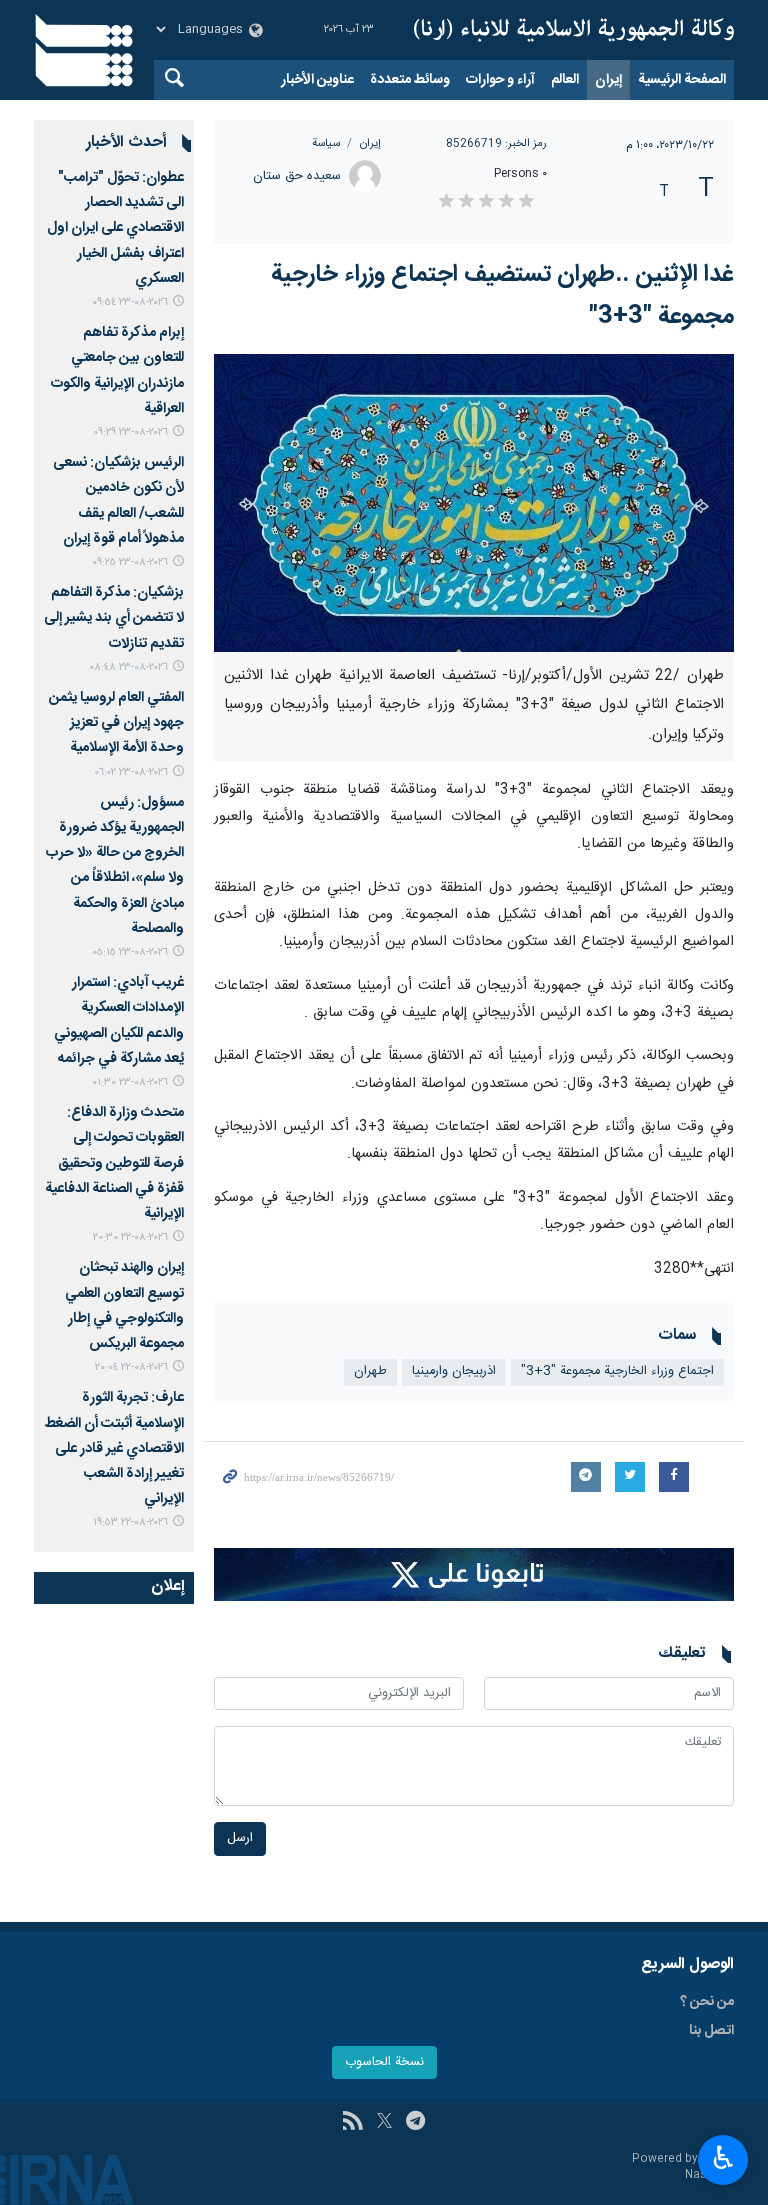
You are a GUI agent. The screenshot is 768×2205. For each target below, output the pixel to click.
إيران (608, 80)
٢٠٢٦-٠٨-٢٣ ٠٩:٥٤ (130, 302)
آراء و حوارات (500, 80)
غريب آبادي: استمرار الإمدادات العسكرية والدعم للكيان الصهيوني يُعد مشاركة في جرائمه (119, 1021)
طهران (370, 1371)
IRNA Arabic (574, 30)
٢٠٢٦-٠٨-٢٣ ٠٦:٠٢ (131, 772)
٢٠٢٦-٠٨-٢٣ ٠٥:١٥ (130, 952)
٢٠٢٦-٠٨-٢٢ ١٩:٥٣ (130, 1522)
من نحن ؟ (707, 2002)
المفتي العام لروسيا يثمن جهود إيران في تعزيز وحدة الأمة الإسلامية (116, 723)
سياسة (326, 143)
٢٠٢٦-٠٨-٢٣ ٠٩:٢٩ (130, 432)
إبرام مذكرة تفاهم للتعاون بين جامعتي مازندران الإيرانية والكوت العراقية (117, 371)
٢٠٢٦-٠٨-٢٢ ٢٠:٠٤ (131, 1367)
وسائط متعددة (410, 80)
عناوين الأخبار (317, 80)
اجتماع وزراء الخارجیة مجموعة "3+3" (617, 1371)
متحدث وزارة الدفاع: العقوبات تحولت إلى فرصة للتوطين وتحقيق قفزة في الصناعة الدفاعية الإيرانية (114, 1163)
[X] (384, 2123)
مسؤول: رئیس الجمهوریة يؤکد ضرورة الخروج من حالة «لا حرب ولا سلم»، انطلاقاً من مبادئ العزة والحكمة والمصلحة (115, 866)
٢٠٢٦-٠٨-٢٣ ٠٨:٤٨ (128, 667)
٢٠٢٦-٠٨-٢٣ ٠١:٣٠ (130, 1082)
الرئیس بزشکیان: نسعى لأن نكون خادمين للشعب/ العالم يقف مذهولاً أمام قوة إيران (118, 501)
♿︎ (723, 2158)
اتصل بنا (711, 2031)
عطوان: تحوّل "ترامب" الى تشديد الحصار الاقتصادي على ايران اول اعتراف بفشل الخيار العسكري (115, 228)
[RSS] (352, 2123)
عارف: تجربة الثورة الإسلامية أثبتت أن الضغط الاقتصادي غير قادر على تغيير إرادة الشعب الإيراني (114, 1448)
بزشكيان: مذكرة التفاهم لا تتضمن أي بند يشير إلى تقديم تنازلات (114, 618)
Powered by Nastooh (683, 2167)
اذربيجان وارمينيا (454, 1371)
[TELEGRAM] (415, 2123)
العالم (565, 80)
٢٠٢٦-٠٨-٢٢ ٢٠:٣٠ (130, 1237)
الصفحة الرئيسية (682, 80)
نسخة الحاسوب (384, 2062)
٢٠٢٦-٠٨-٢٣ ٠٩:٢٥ (130, 562)
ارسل (240, 1838)
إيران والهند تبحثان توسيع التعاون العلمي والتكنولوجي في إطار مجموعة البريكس (124, 1306)
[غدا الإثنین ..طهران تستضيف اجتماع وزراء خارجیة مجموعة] (474, 503)
